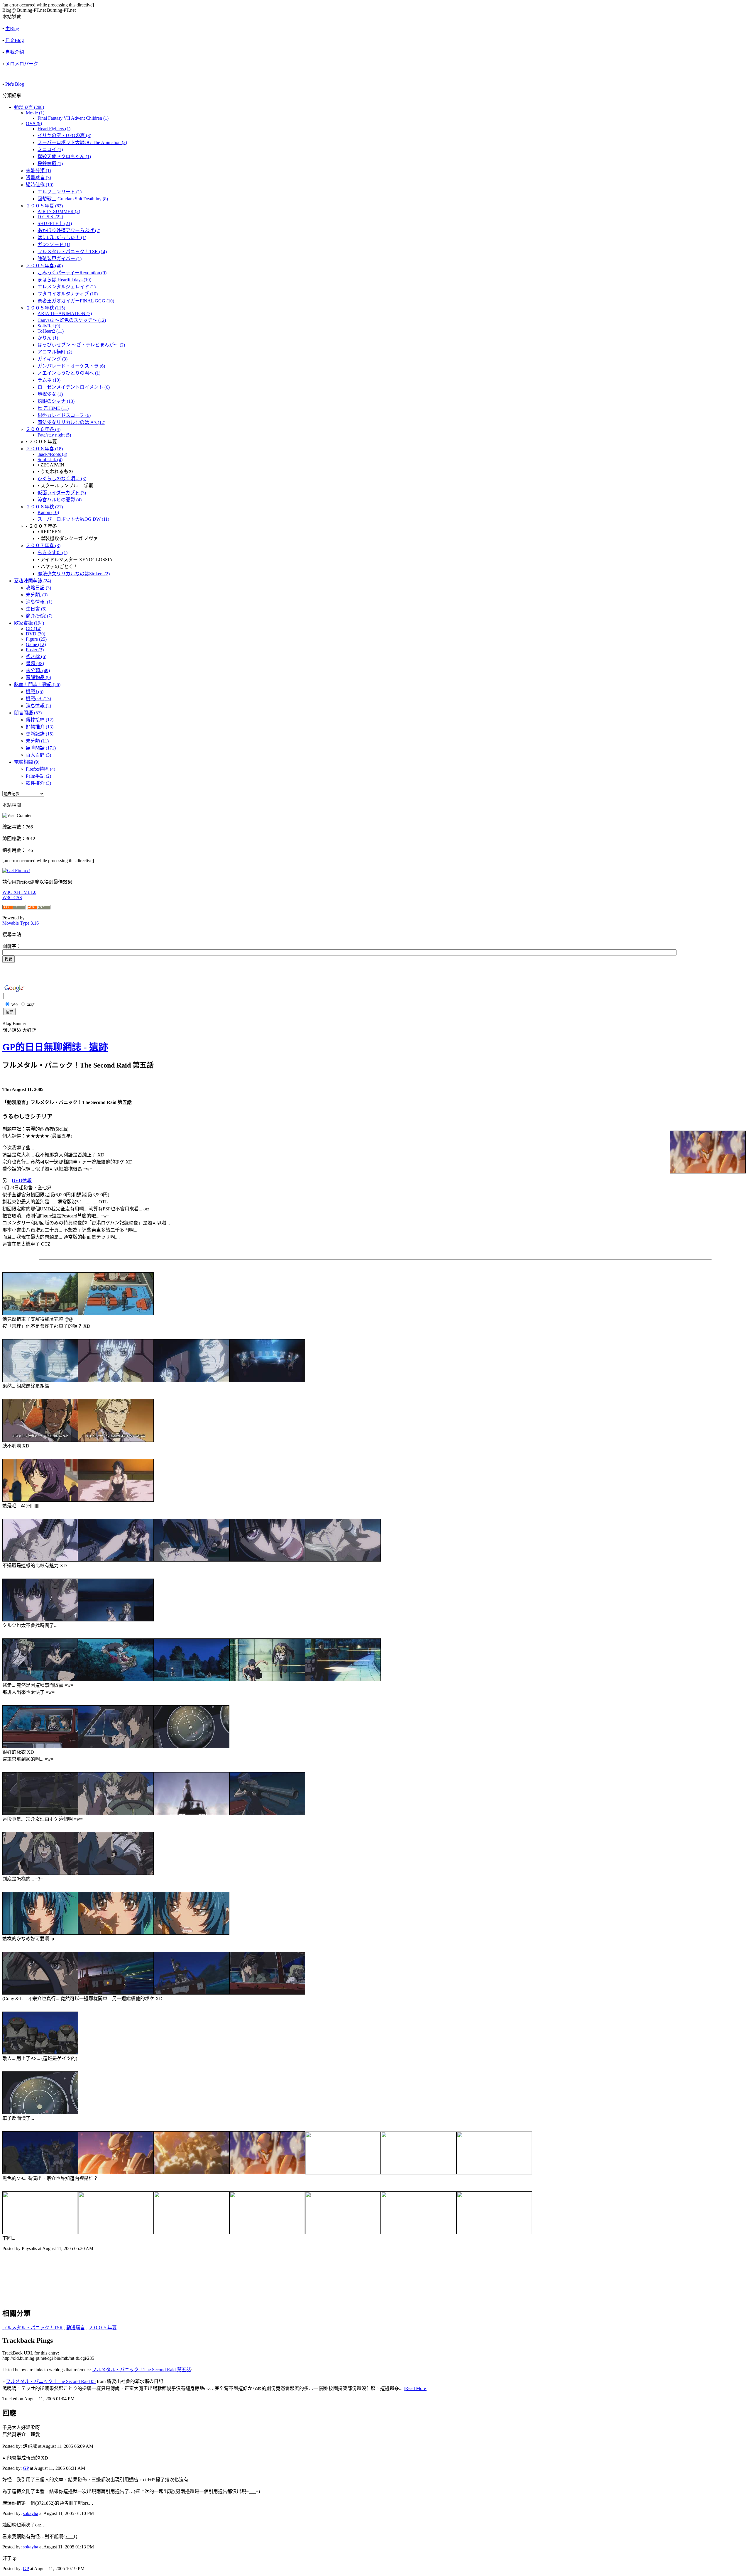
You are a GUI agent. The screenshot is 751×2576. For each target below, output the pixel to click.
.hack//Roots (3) (52, 454)
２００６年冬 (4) (43, 429)
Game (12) (36, 644)
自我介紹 (15, 52)
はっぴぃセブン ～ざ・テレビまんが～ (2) (81, 345)
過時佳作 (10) (40, 185)
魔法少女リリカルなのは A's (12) (71, 422)
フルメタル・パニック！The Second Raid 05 (51, 2381)
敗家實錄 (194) (29, 623)
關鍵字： (12, 946)
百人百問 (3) (38, 755)
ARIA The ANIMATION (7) (65, 313)
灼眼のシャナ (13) (56, 401)
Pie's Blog (15, 84)
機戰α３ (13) (38, 699)
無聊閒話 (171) (41, 748)
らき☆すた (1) (53, 553)
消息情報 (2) (38, 706)
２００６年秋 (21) (44, 507)
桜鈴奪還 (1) (50, 164)
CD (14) (34, 629)
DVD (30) (35, 634)
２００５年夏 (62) (44, 206)
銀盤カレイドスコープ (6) (64, 415)
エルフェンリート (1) (60, 192)
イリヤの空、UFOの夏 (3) (64, 135)
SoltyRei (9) (49, 326)
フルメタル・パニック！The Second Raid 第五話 (141, 2370)
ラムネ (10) (49, 380)
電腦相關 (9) (27, 762)
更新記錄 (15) (40, 734)
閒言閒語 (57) (28, 713)
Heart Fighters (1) (54, 129)
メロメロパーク (22, 64)
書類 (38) (35, 663)
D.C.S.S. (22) (50, 217)
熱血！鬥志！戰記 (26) (37, 685)
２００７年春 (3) (43, 546)
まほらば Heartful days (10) (64, 280)
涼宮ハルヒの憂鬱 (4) (60, 500)
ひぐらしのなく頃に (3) (62, 479)
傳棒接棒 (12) (40, 720)
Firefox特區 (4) (40, 769)
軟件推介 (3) (38, 783)
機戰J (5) (35, 692)
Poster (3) (35, 650)
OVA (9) (34, 123)
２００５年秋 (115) (45, 308)
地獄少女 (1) (50, 394)
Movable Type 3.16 (21, 923)
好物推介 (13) (40, 727)
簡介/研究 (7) (39, 616)
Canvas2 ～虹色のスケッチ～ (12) (72, 320)
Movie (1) (35, 113)
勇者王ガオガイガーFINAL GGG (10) (76, 301)
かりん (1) (48, 338)
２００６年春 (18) (44, 449)
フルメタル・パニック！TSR (33, 2328)
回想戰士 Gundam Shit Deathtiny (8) (73, 199)
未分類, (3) (37, 595)
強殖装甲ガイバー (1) (60, 259)
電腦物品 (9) (38, 678)
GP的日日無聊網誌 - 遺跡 (55, 1047)
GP (26, 2468)
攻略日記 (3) (38, 588)
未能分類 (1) (38, 171)
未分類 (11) (37, 741)
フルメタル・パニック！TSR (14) (72, 252)
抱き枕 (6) (36, 656)
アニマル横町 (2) (55, 352)
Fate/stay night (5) (54, 435)
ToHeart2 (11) (51, 331)
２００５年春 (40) (44, 266)
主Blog (12, 29)
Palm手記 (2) (38, 776)
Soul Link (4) (50, 460)
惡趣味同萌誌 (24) (33, 581)
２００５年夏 (103, 2328)
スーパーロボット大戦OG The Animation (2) (82, 142)
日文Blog (15, 40)
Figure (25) (36, 639)
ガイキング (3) (53, 359)
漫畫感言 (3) (38, 178)
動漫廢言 (76, 2328)
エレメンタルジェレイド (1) (67, 287)
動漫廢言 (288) (29, 107)
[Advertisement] (71, 2270)
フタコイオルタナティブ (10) (68, 294)
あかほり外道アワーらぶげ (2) (69, 230)
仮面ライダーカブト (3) (62, 493)
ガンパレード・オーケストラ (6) (71, 366)
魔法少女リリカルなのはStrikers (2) (74, 574)
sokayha (31, 2513)
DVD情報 (22, 1181)
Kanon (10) (48, 512)
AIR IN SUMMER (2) (59, 211)
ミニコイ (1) (50, 149)
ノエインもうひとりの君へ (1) (69, 373)
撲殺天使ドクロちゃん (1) (64, 157)
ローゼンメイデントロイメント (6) (74, 387)
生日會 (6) (36, 609)
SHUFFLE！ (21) (55, 223)
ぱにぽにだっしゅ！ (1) (62, 237)
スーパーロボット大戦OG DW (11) (73, 519)
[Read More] (416, 2388)
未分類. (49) (38, 670)
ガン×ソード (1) (54, 245)
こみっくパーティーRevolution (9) (72, 273)
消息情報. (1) (39, 602)
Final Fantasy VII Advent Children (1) (73, 118)
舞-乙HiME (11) (53, 408)
